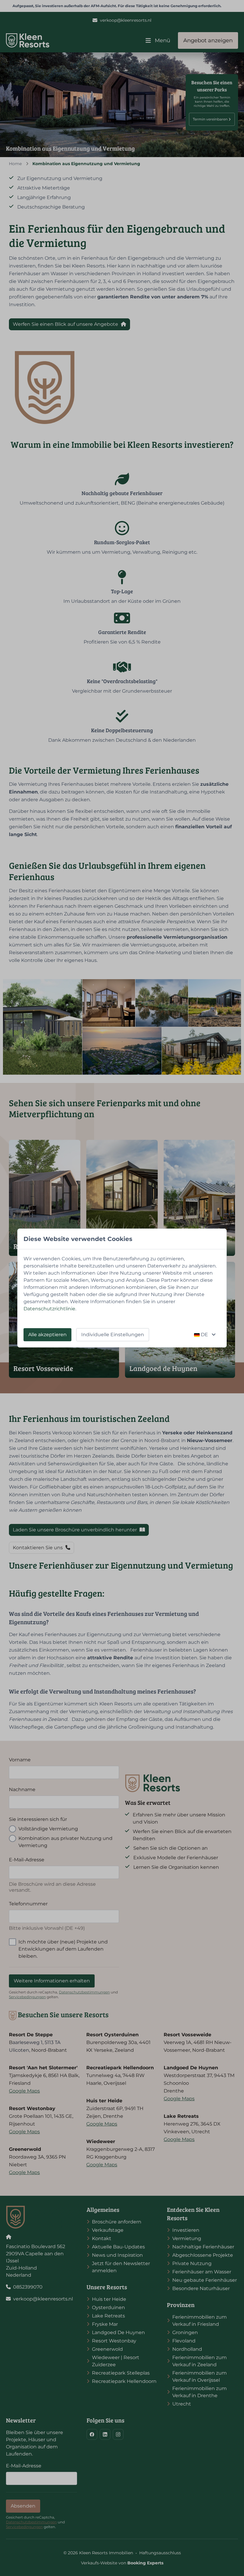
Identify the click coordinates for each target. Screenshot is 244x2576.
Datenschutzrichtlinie (49, 1309)
